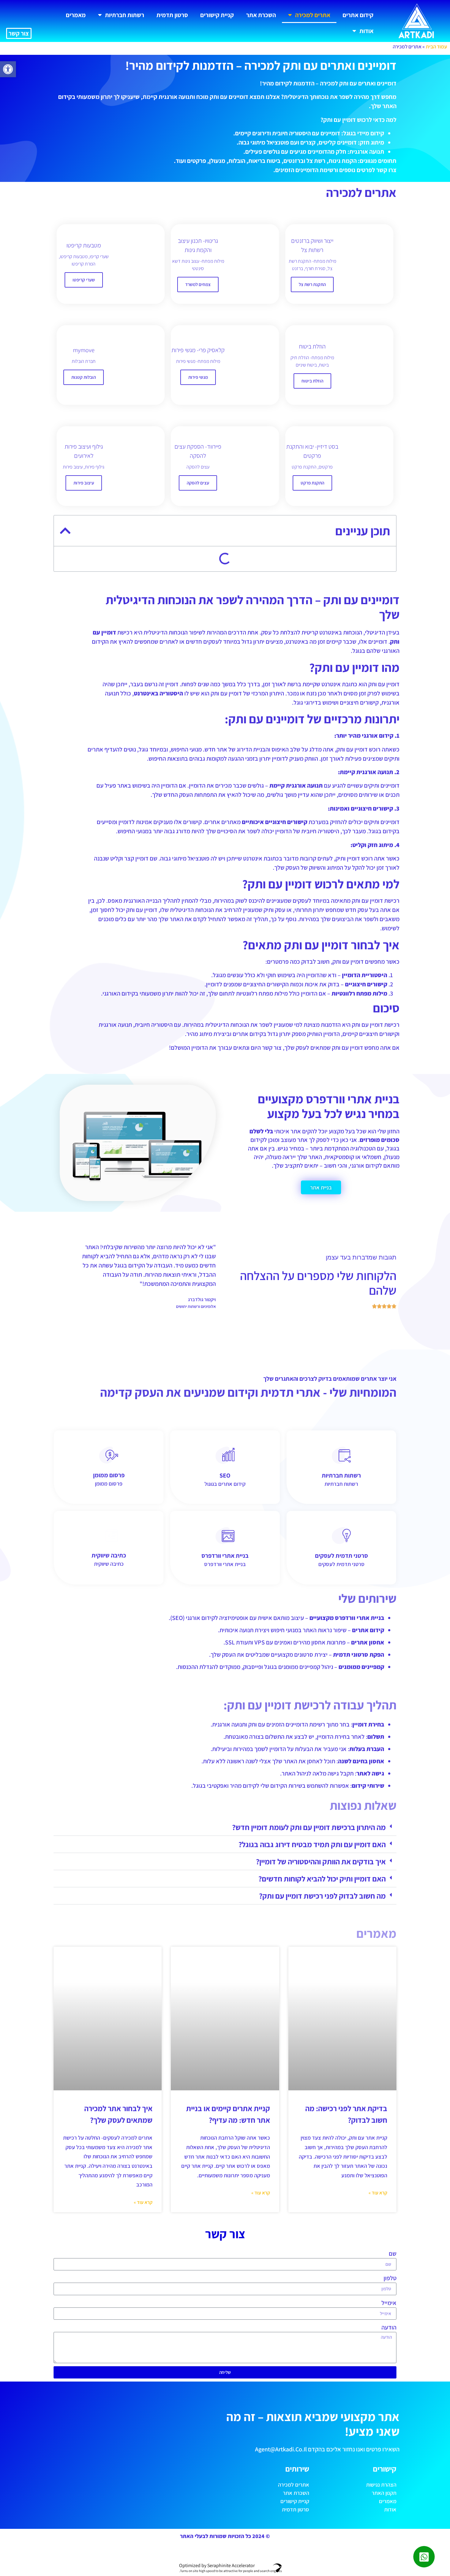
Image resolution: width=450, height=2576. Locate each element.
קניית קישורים (217, 15)
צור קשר (19, 33)
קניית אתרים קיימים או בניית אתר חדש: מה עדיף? (323, 753)
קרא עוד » (378, 2328)
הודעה (389, 2463)
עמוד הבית (436, 47)
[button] (8, 69)
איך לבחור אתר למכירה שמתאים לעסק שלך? (328, 765)
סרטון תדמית (172, 15)
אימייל (389, 2438)
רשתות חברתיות (125, 15)
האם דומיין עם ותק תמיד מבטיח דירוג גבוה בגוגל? (312, 2052)
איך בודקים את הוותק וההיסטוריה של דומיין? (321, 2069)
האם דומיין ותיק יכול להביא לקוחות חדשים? (322, 2086)
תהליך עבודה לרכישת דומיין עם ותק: (338, 704)
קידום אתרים (358, 15)
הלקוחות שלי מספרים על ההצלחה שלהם (333, 667)
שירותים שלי (366, 692)
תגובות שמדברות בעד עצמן (351, 655)
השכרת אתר (261, 15)
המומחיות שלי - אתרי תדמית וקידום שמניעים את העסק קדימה (309, 680)
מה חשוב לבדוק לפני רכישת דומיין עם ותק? (322, 2103)
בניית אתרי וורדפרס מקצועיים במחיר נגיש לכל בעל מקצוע (315, 643)
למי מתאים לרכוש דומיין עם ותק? (345, 606)
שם (393, 2389)
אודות (366, 31)
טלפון (390, 2413)
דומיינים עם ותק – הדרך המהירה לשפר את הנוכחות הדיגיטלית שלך (306, 569)
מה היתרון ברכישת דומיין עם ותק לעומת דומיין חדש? (309, 2035)
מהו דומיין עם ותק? (361, 582)
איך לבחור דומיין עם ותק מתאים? (345, 618)
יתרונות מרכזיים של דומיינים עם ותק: (340, 594)
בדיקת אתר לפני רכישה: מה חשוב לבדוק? (332, 741)
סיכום (376, 631)
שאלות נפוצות (364, 716)
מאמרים (76, 15)
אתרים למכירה (313, 15)
